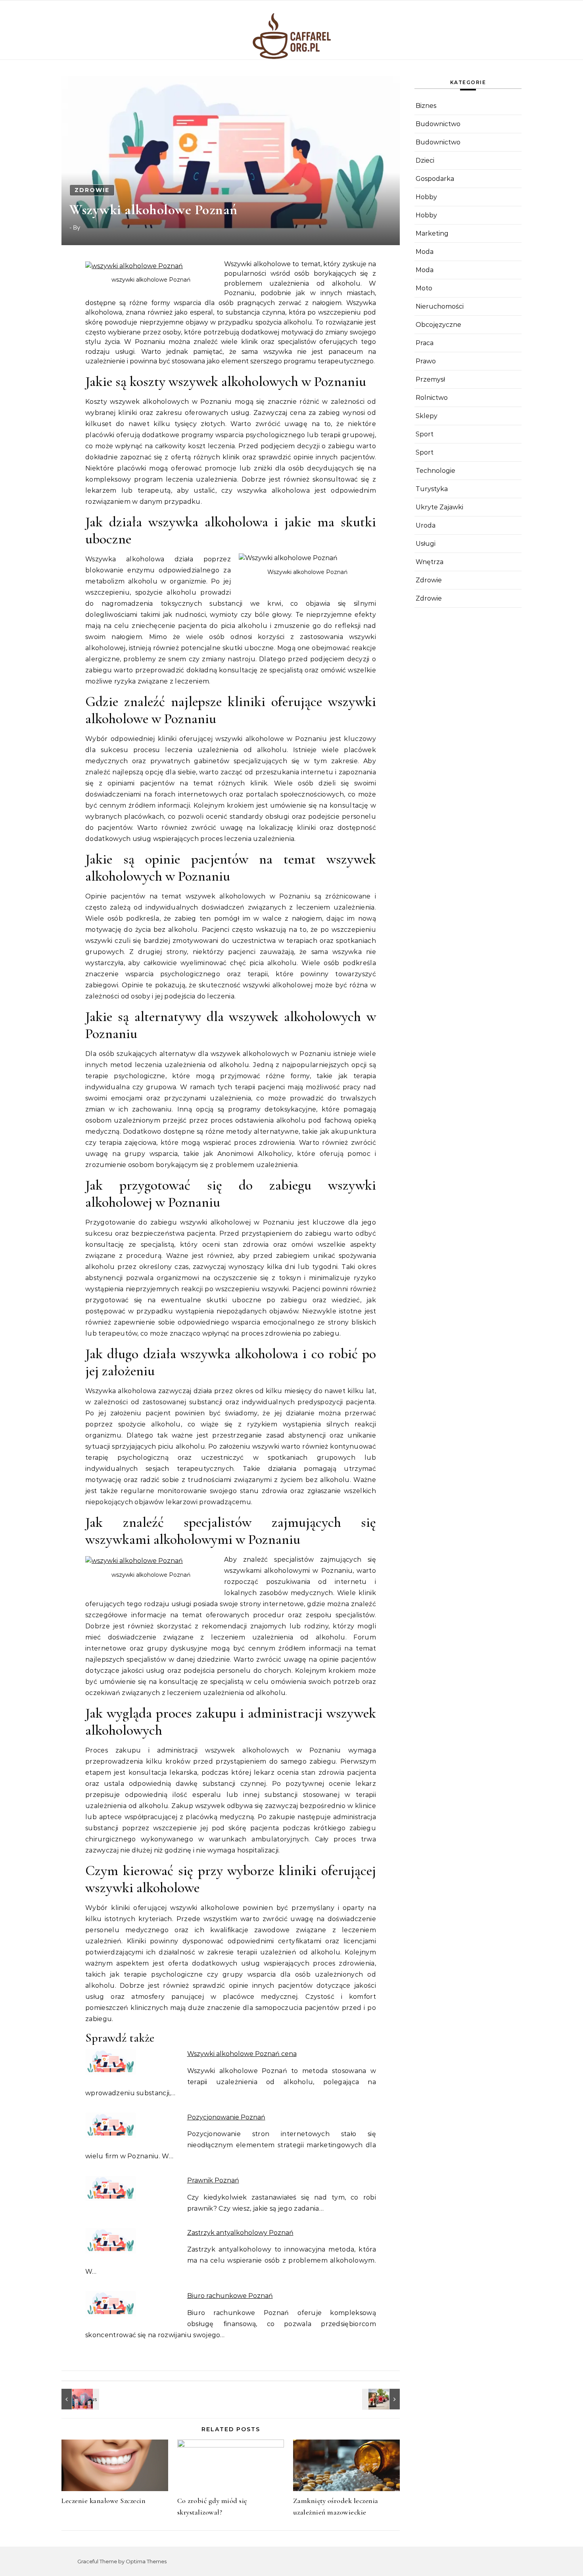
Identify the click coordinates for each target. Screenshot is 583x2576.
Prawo (426, 361)
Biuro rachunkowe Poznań (230, 2296)
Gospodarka (435, 179)
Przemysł (430, 379)
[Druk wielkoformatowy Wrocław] (382, 2399)
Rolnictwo (432, 398)
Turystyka (432, 489)
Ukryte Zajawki (439, 507)
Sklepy (427, 416)
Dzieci (425, 160)
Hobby (426, 197)
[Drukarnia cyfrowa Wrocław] (79, 2399)
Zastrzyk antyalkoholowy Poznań (240, 2233)
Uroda (426, 525)
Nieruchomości (440, 306)
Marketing (432, 233)
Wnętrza (430, 562)
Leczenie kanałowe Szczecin (104, 2501)
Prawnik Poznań (213, 2180)
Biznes (426, 106)
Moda (425, 252)
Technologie (435, 471)
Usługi (426, 544)
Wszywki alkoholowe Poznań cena (242, 2054)
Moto (424, 288)
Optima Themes (146, 2561)
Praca (425, 343)
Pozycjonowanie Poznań (226, 2117)
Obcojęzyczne (438, 325)
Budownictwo (438, 124)
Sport (425, 434)
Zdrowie (92, 190)
